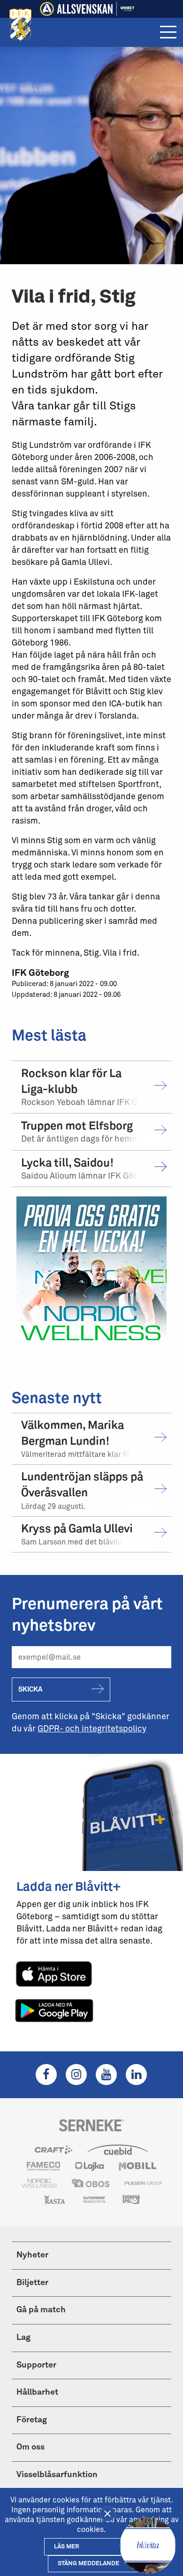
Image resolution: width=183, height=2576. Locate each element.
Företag (32, 2420)
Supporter (36, 2365)
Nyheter (32, 2255)
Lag (23, 2338)
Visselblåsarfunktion (57, 2475)
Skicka (30, 1689)
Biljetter (32, 2283)
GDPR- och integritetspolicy (92, 1729)
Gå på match (41, 2310)
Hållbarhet (37, 2392)
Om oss (30, 2447)
